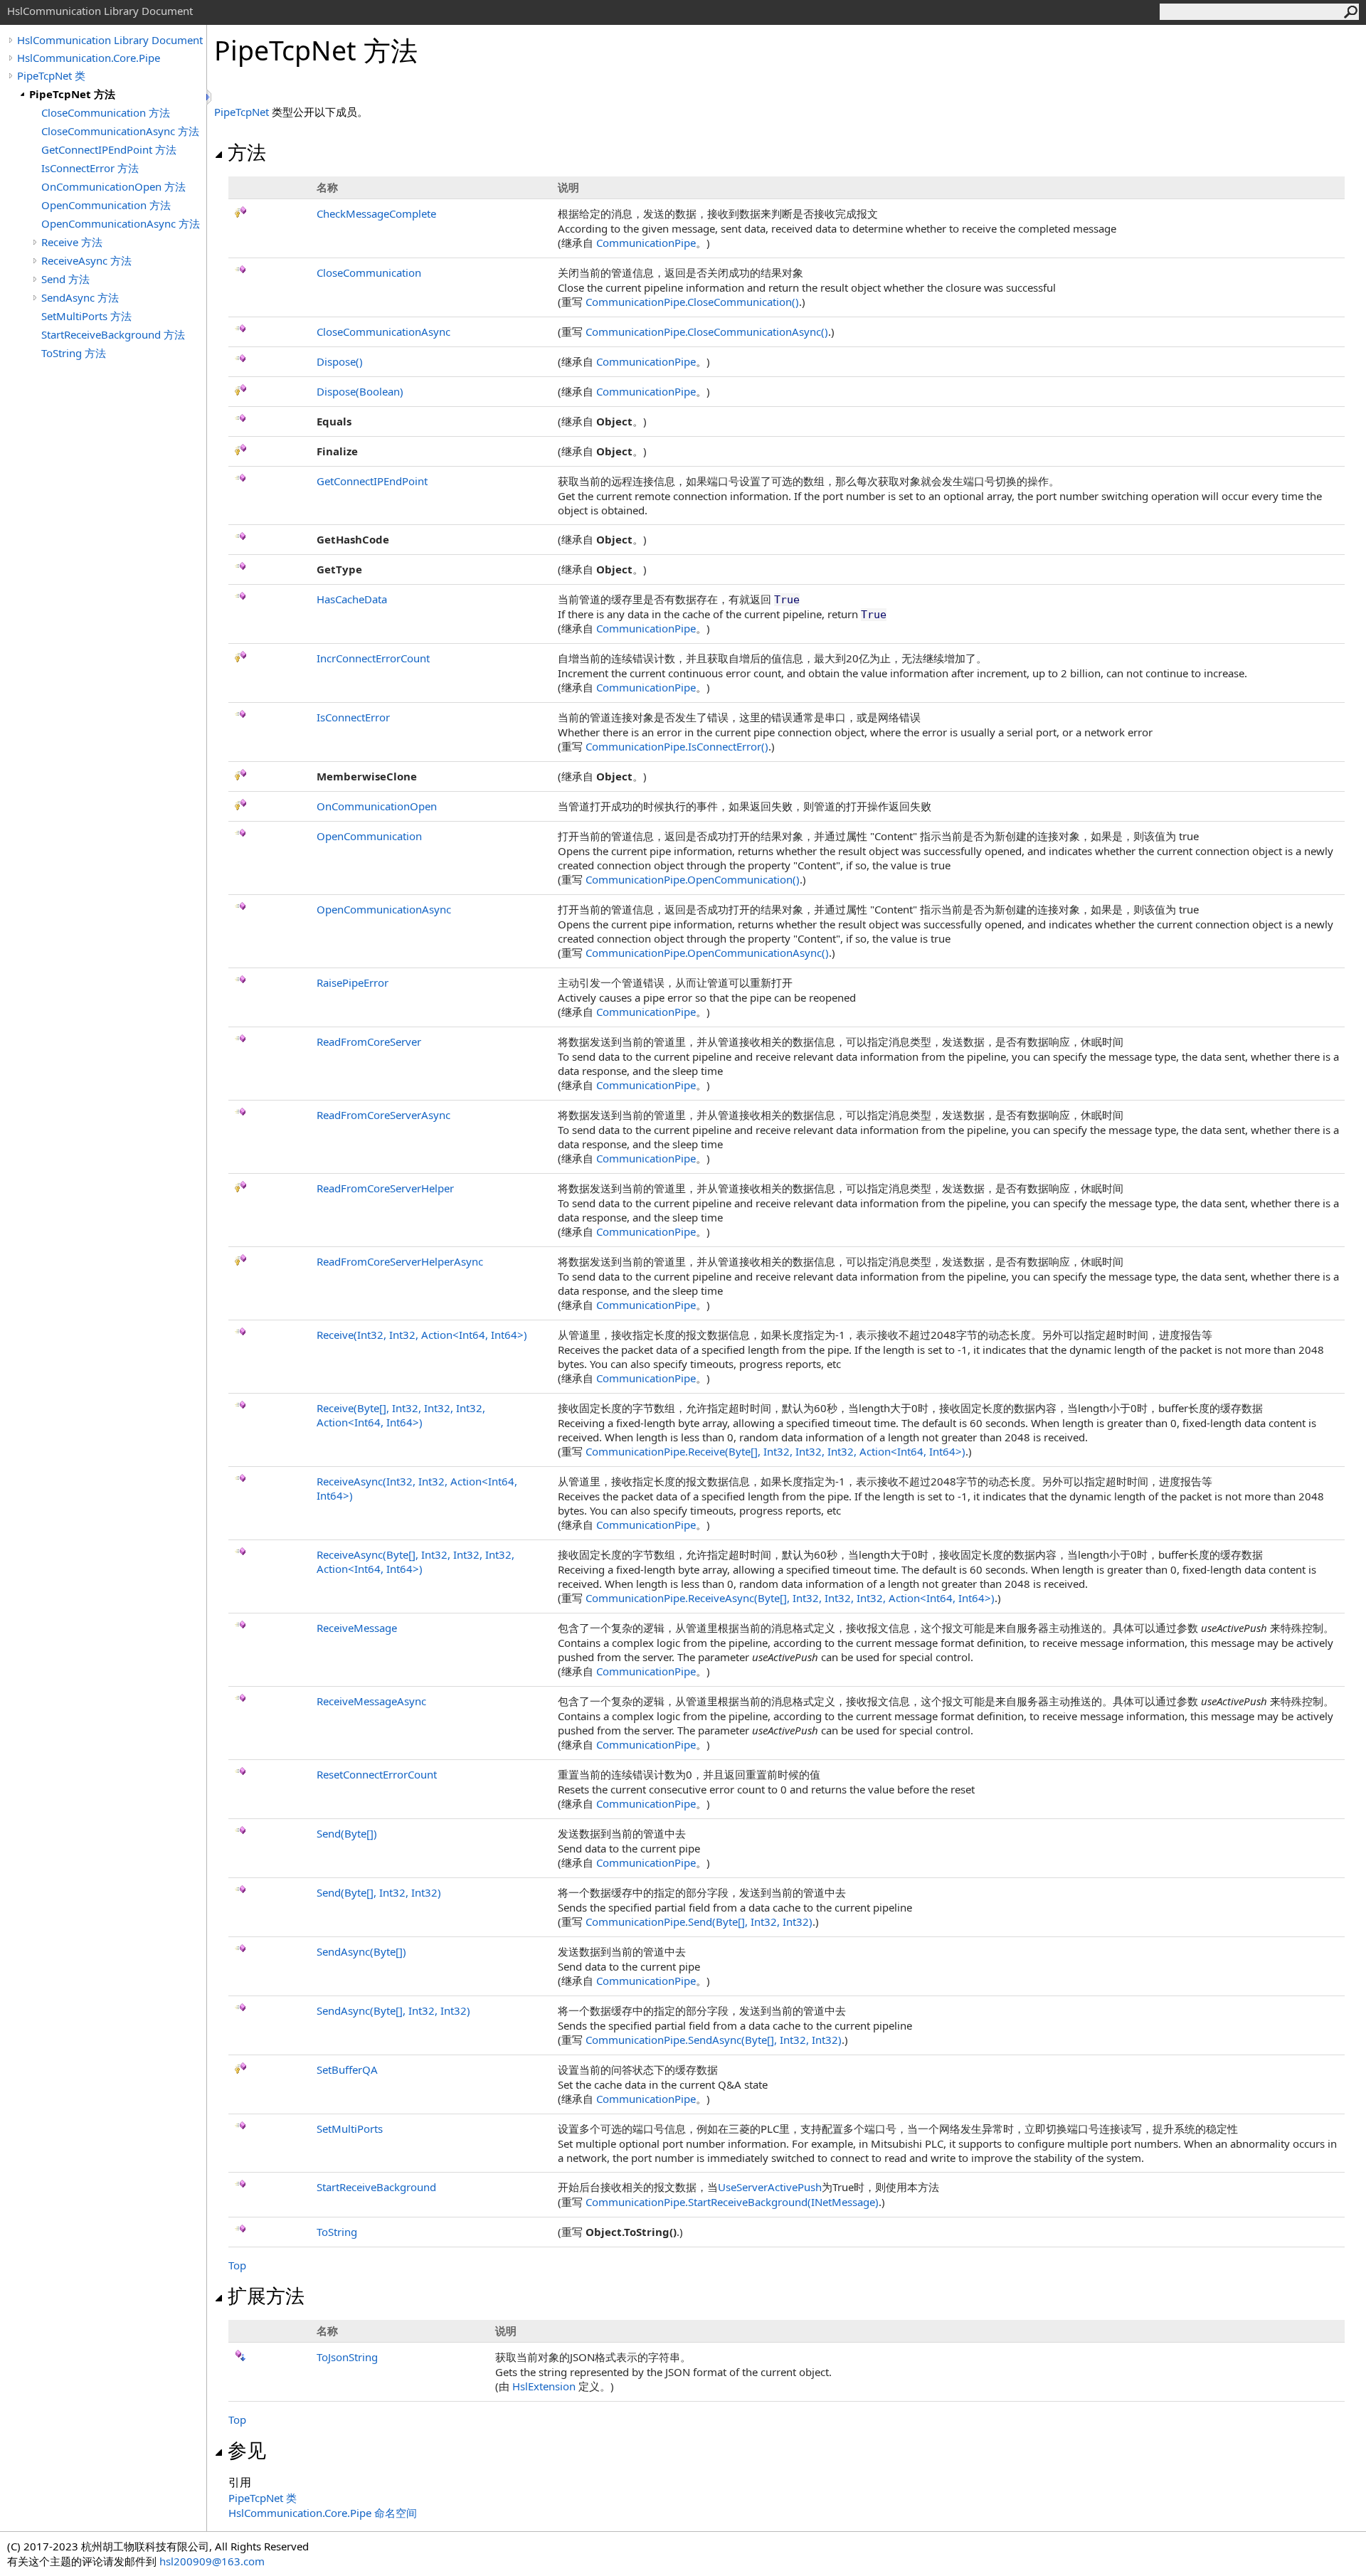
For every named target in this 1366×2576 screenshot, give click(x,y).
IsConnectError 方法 (90, 168)
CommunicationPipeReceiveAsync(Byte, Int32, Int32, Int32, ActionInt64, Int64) (790, 1598)
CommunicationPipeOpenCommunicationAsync (707, 953)
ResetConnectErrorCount (377, 1774)
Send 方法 (65, 279)
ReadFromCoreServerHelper (385, 1188)
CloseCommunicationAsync (383, 332)
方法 (247, 152)
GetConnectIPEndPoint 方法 (109, 149)
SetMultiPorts (350, 2129)
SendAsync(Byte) (361, 1951)
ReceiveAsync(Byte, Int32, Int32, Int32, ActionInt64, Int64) (415, 1562)
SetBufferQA (347, 2069)
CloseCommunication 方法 (106, 112)
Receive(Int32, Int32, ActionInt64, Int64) (422, 1335)
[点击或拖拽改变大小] (210, 97)
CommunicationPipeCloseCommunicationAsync (707, 332)
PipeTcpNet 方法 (72, 94)
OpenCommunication (369, 836)
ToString (337, 2232)
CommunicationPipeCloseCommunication (692, 302)
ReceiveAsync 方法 (86, 260)
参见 (247, 2450)
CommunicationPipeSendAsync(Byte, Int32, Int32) (714, 2040)
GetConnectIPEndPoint (372, 481)
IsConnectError (353, 717)
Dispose (340, 361)
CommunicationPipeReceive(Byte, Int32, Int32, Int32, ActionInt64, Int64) (775, 1451)
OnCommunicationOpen (377, 806)
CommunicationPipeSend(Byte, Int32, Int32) (699, 1922)
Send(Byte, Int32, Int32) (379, 1892)
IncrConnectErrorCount (373, 658)
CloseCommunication (369, 272)
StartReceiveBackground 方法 (113, 334)
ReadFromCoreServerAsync (383, 1115)
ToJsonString (347, 2357)
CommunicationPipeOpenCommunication (693, 879)
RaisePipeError (353, 982)
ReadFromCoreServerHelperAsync (400, 1261)
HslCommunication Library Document (110, 40)
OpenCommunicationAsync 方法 (121, 223)
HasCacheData (352, 599)
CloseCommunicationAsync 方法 (120, 131)
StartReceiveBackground (376, 2187)
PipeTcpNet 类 (51, 75)
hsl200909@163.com (212, 2561)
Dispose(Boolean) (360, 391)
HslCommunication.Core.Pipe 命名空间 (323, 2513)
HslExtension (544, 2386)
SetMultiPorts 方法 (86, 316)
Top (237, 2265)
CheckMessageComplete (376, 213)
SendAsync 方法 (80, 297)
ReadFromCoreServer (369, 1041)
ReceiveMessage (357, 1628)
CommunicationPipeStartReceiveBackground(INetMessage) (732, 2202)
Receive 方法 (72, 242)
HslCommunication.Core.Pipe (89, 58)
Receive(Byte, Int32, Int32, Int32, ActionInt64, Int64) (401, 1415)
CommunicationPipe (646, 243)
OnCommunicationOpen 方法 (113, 186)
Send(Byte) (347, 1833)
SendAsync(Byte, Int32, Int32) (393, 2010)
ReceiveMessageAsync (371, 1701)
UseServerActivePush (770, 2187)
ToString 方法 (74, 353)
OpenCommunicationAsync (384, 909)
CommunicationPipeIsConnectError (677, 746)
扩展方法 (266, 2296)
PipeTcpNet (242, 112)
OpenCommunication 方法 (106, 205)
